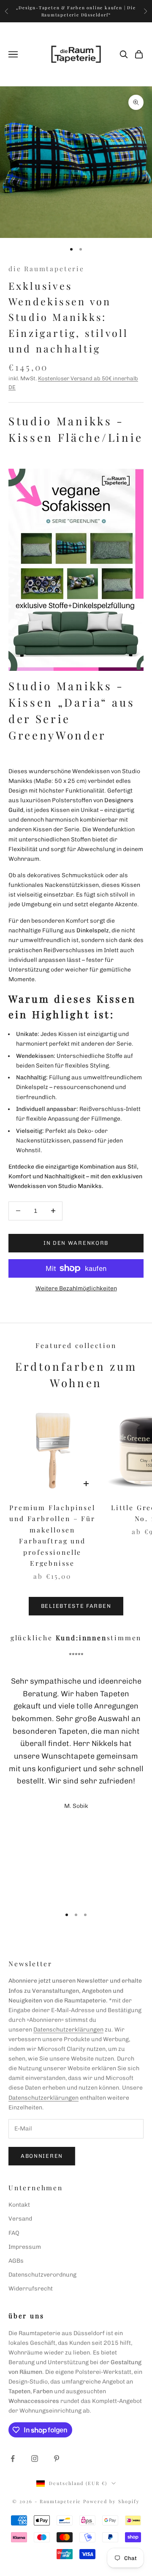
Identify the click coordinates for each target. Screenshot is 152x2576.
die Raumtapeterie (46, 268)
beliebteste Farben (76, 1606)
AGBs (16, 2261)
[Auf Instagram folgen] (35, 2459)
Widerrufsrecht (31, 2289)
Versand (20, 2219)
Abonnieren (42, 2156)
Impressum (25, 2247)
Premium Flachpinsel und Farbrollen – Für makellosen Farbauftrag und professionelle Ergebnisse (52, 1535)
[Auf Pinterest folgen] (57, 2459)
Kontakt (19, 2205)
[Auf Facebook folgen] (13, 2459)
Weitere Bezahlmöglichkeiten (76, 1288)
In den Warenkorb (76, 1243)
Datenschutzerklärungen (68, 2030)
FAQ (14, 2233)
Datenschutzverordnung (42, 2275)
